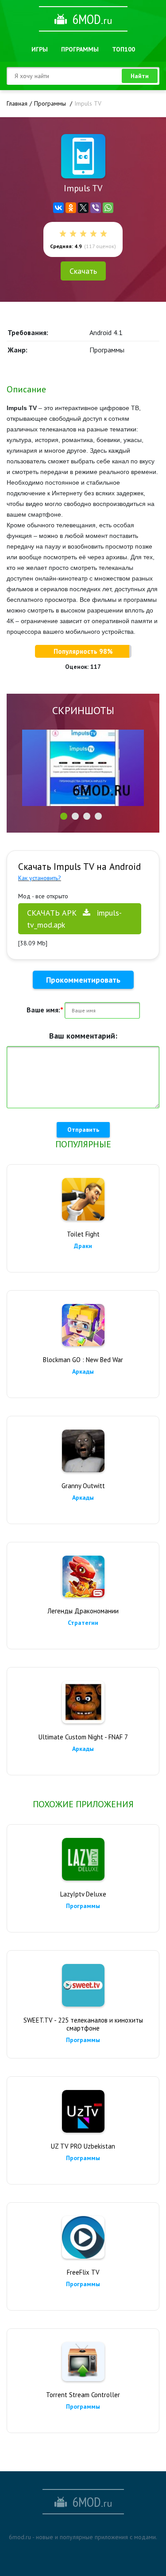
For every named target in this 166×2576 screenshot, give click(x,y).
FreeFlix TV (83, 2272)
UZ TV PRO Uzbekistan (83, 2146)
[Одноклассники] (71, 208)
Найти (140, 76)
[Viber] (96, 208)
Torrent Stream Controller (83, 2395)
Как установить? (40, 878)
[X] (83, 208)
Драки (83, 1246)
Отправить (83, 1130)
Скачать (83, 271)
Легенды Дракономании (83, 1611)
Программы (80, 49)
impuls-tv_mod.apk (74, 919)
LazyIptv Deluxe (83, 1894)
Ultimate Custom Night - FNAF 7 (83, 1737)
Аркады (83, 1371)
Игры (40, 49)
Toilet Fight (83, 1234)
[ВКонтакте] (58, 208)
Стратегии (83, 1623)
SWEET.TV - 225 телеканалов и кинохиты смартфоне (83, 2024)
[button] (64, 816)
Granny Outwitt (83, 1486)
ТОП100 (124, 49)
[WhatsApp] (108, 208)
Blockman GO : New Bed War (83, 1360)
